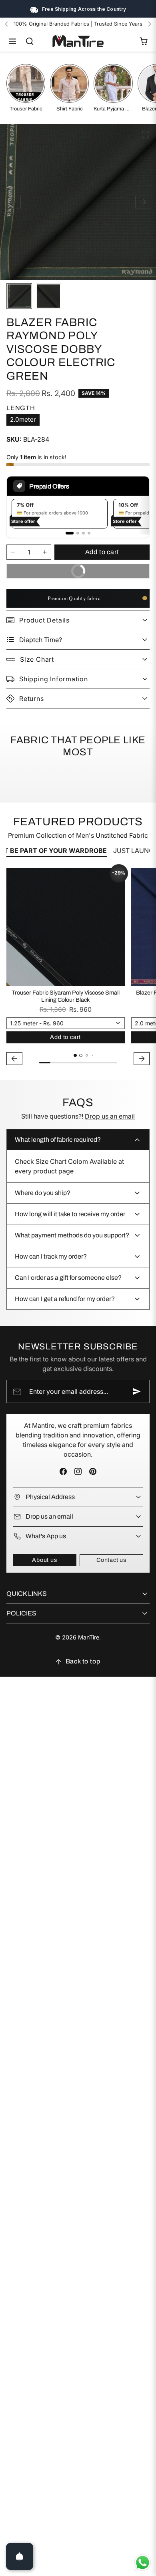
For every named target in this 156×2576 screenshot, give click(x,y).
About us (44, 1560)
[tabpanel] (78, 968)
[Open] (20, 2556)
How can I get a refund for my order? (65, 1299)
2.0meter (23, 419)
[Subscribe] (137, 1391)
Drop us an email (110, 1116)
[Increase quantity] (45, 552)
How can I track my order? (51, 1256)
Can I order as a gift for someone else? (68, 1278)
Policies (21, 1613)
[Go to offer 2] (78, 533)
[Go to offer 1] (70, 533)
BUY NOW (106, 569)
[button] (13, 41)
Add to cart (102, 552)
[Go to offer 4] (89, 533)
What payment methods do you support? (72, 1235)
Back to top (83, 1661)
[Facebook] (63, 1471)
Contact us (111, 1560)
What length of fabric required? (58, 1140)
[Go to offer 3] (83, 533)
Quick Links (27, 1594)
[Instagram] (78, 1471)
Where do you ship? (43, 1193)
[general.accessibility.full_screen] (146, 134)
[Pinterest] (93, 1471)
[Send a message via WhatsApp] (143, 2563)
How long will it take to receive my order (70, 1214)
